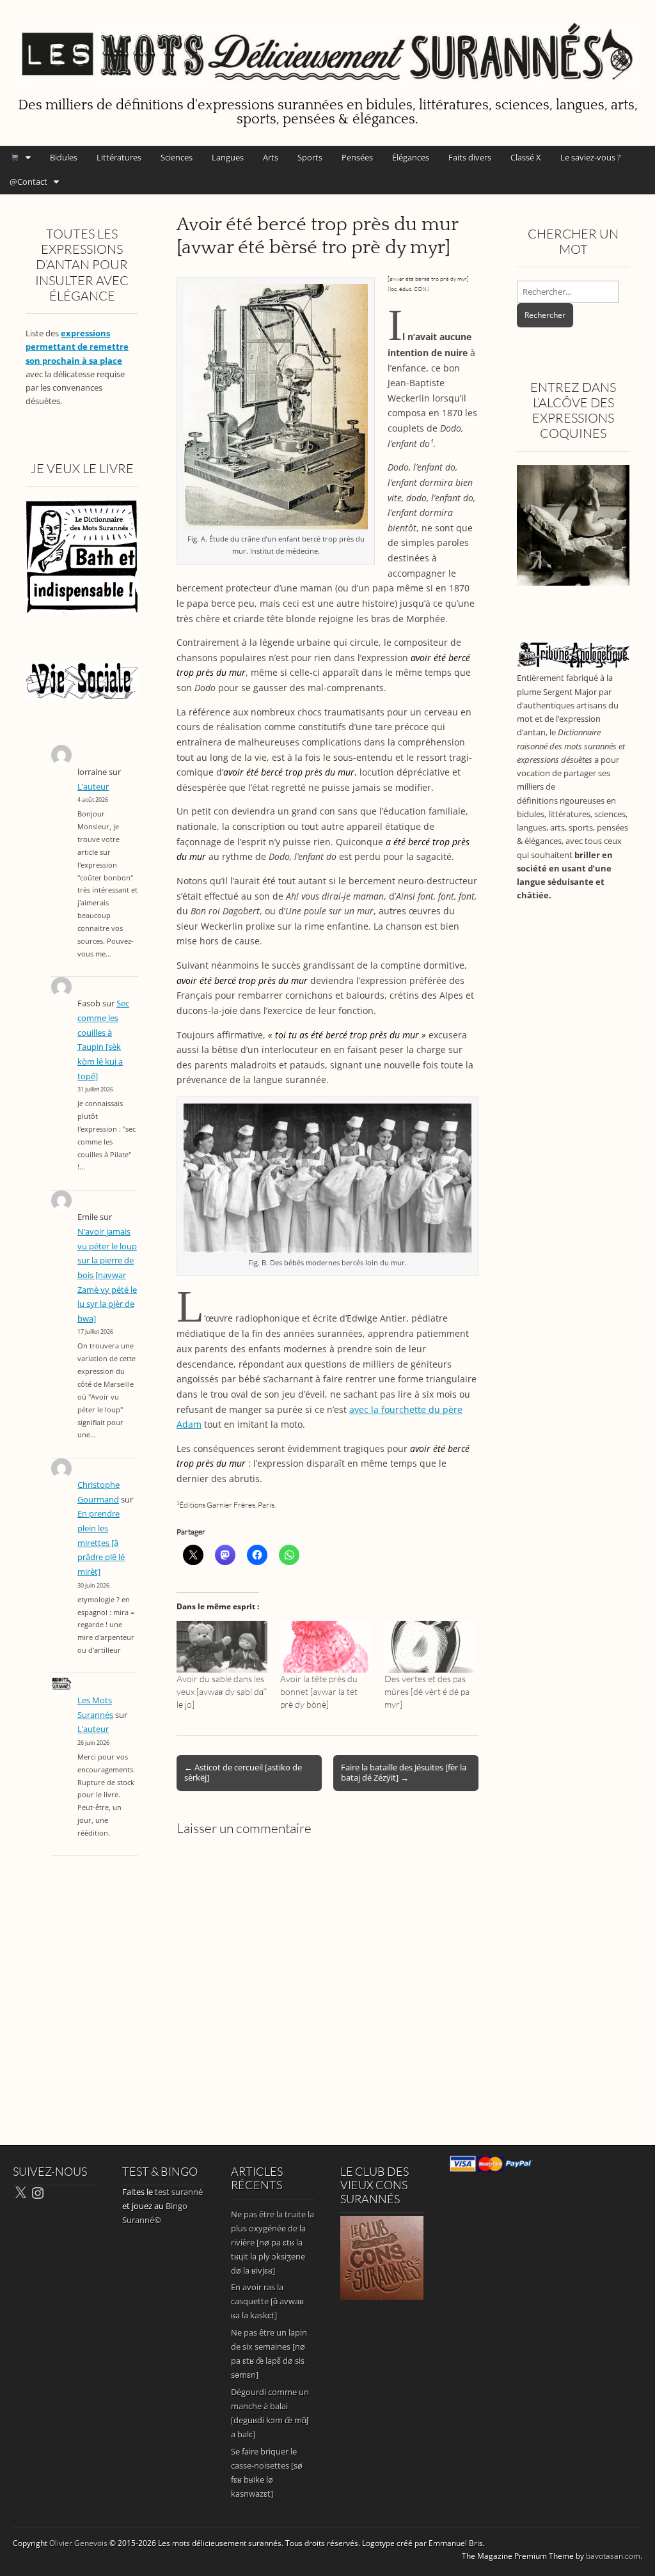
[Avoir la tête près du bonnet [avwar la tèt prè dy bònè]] (326, 1647)
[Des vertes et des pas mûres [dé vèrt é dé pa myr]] (430, 1647)
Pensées (357, 157)
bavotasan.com (613, 2556)
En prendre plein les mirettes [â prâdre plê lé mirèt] (101, 1543)
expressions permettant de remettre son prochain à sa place (77, 347)
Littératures (119, 157)
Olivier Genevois (78, 2543)
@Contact (28, 182)
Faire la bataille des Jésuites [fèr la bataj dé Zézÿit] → (404, 1772)
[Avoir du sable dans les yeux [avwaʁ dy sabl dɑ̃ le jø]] (222, 1647)
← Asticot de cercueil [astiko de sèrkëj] (243, 1772)
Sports (310, 157)
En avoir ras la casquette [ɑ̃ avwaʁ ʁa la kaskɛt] (267, 2301)
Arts (271, 157)
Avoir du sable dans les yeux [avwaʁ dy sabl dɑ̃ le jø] (220, 1691)
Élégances (411, 157)
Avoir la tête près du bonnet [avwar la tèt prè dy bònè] (319, 1691)
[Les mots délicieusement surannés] (327, 46)
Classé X (526, 157)
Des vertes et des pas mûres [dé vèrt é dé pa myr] (427, 1691)
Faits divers (470, 157)
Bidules (64, 157)
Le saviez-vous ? (591, 157)
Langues (228, 157)
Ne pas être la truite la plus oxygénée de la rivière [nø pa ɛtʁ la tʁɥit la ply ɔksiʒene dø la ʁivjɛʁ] (272, 2242)
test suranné (179, 2192)
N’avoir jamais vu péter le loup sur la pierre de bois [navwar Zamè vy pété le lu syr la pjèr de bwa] (107, 1275)
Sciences (177, 157)
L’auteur (93, 787)
